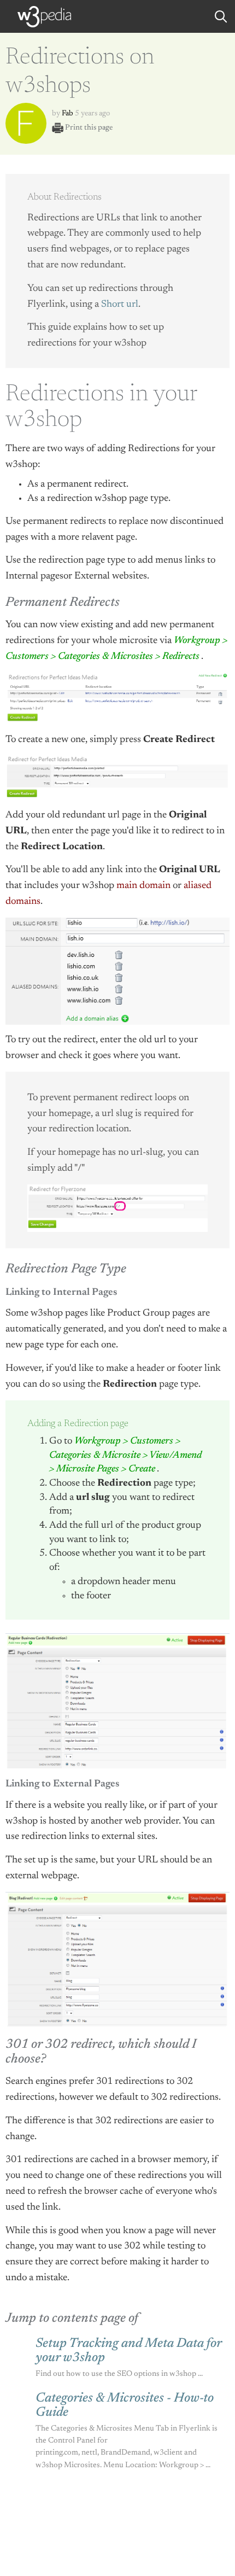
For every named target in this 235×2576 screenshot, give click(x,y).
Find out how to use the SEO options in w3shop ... (119, 2374)
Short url (120, 305)
